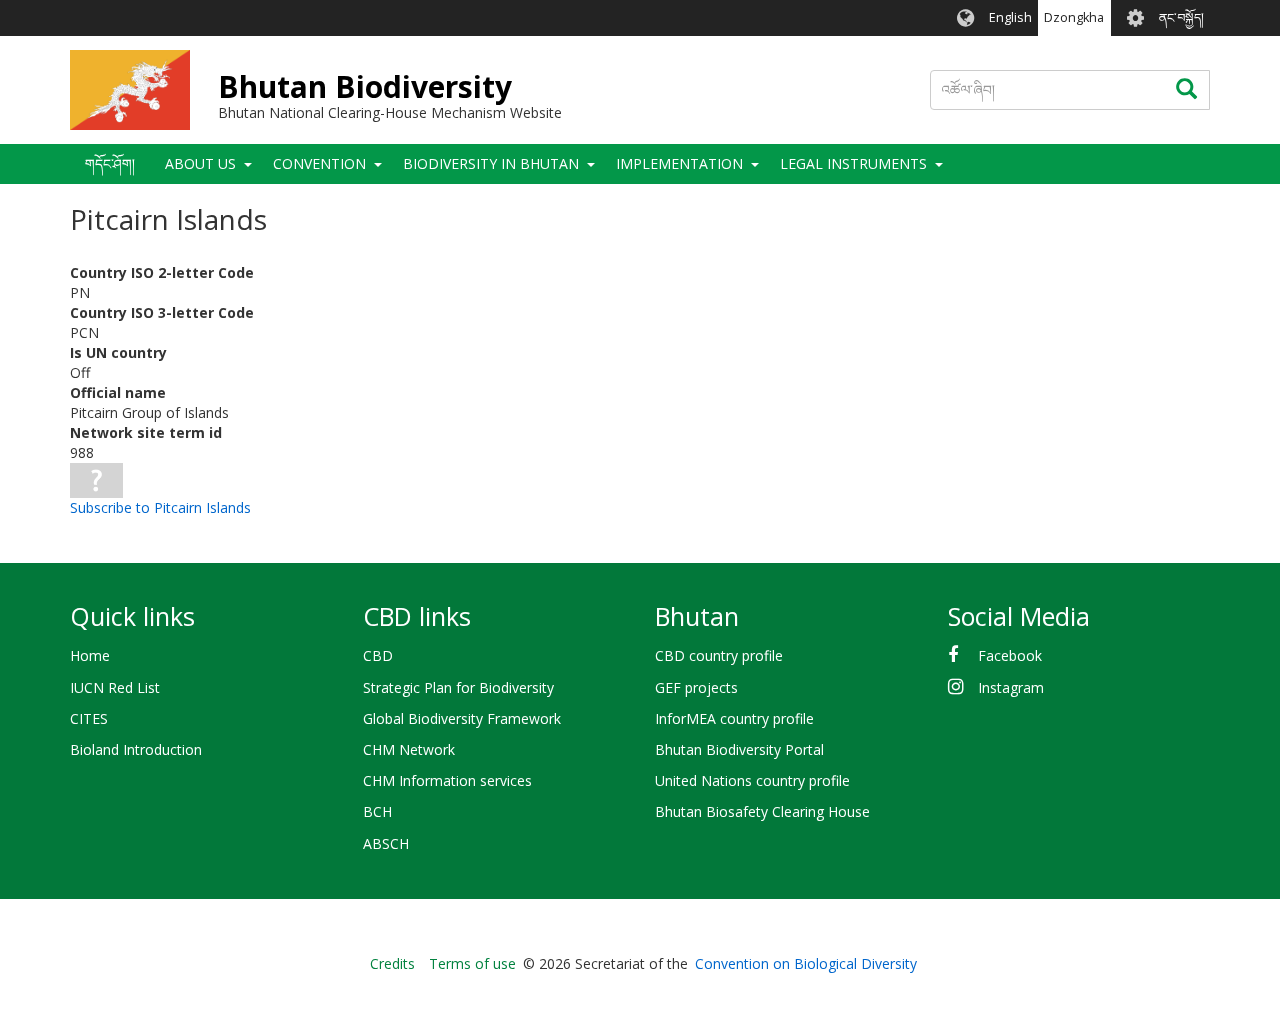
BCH (377, 811)
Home (90, 655)
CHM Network (409, 749)
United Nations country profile (752, 780)
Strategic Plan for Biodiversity (458, 687)
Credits (392, 963)
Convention (319, 163)
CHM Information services (447, 780)
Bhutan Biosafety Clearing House (762, 811)
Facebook (1010, 655)
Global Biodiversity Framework (462, 718)
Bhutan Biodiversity (365, 86)
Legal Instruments (853, 163)
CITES (89, 718)
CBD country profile (719, 655)
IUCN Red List (115, 687)
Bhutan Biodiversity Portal (739, 749)
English (1010, 17)
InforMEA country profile (734, 718)
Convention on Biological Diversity (806, 963)
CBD (378, 655)
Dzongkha (1074, 17)
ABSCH (386, 843)
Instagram (1011, 687)
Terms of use (472, 963)
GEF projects (696, 687)
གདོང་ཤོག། (110, 163)
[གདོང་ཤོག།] (130, 90)
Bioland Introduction (136, 749)
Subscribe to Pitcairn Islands (160, 507)
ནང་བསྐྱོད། (1181, 17)
